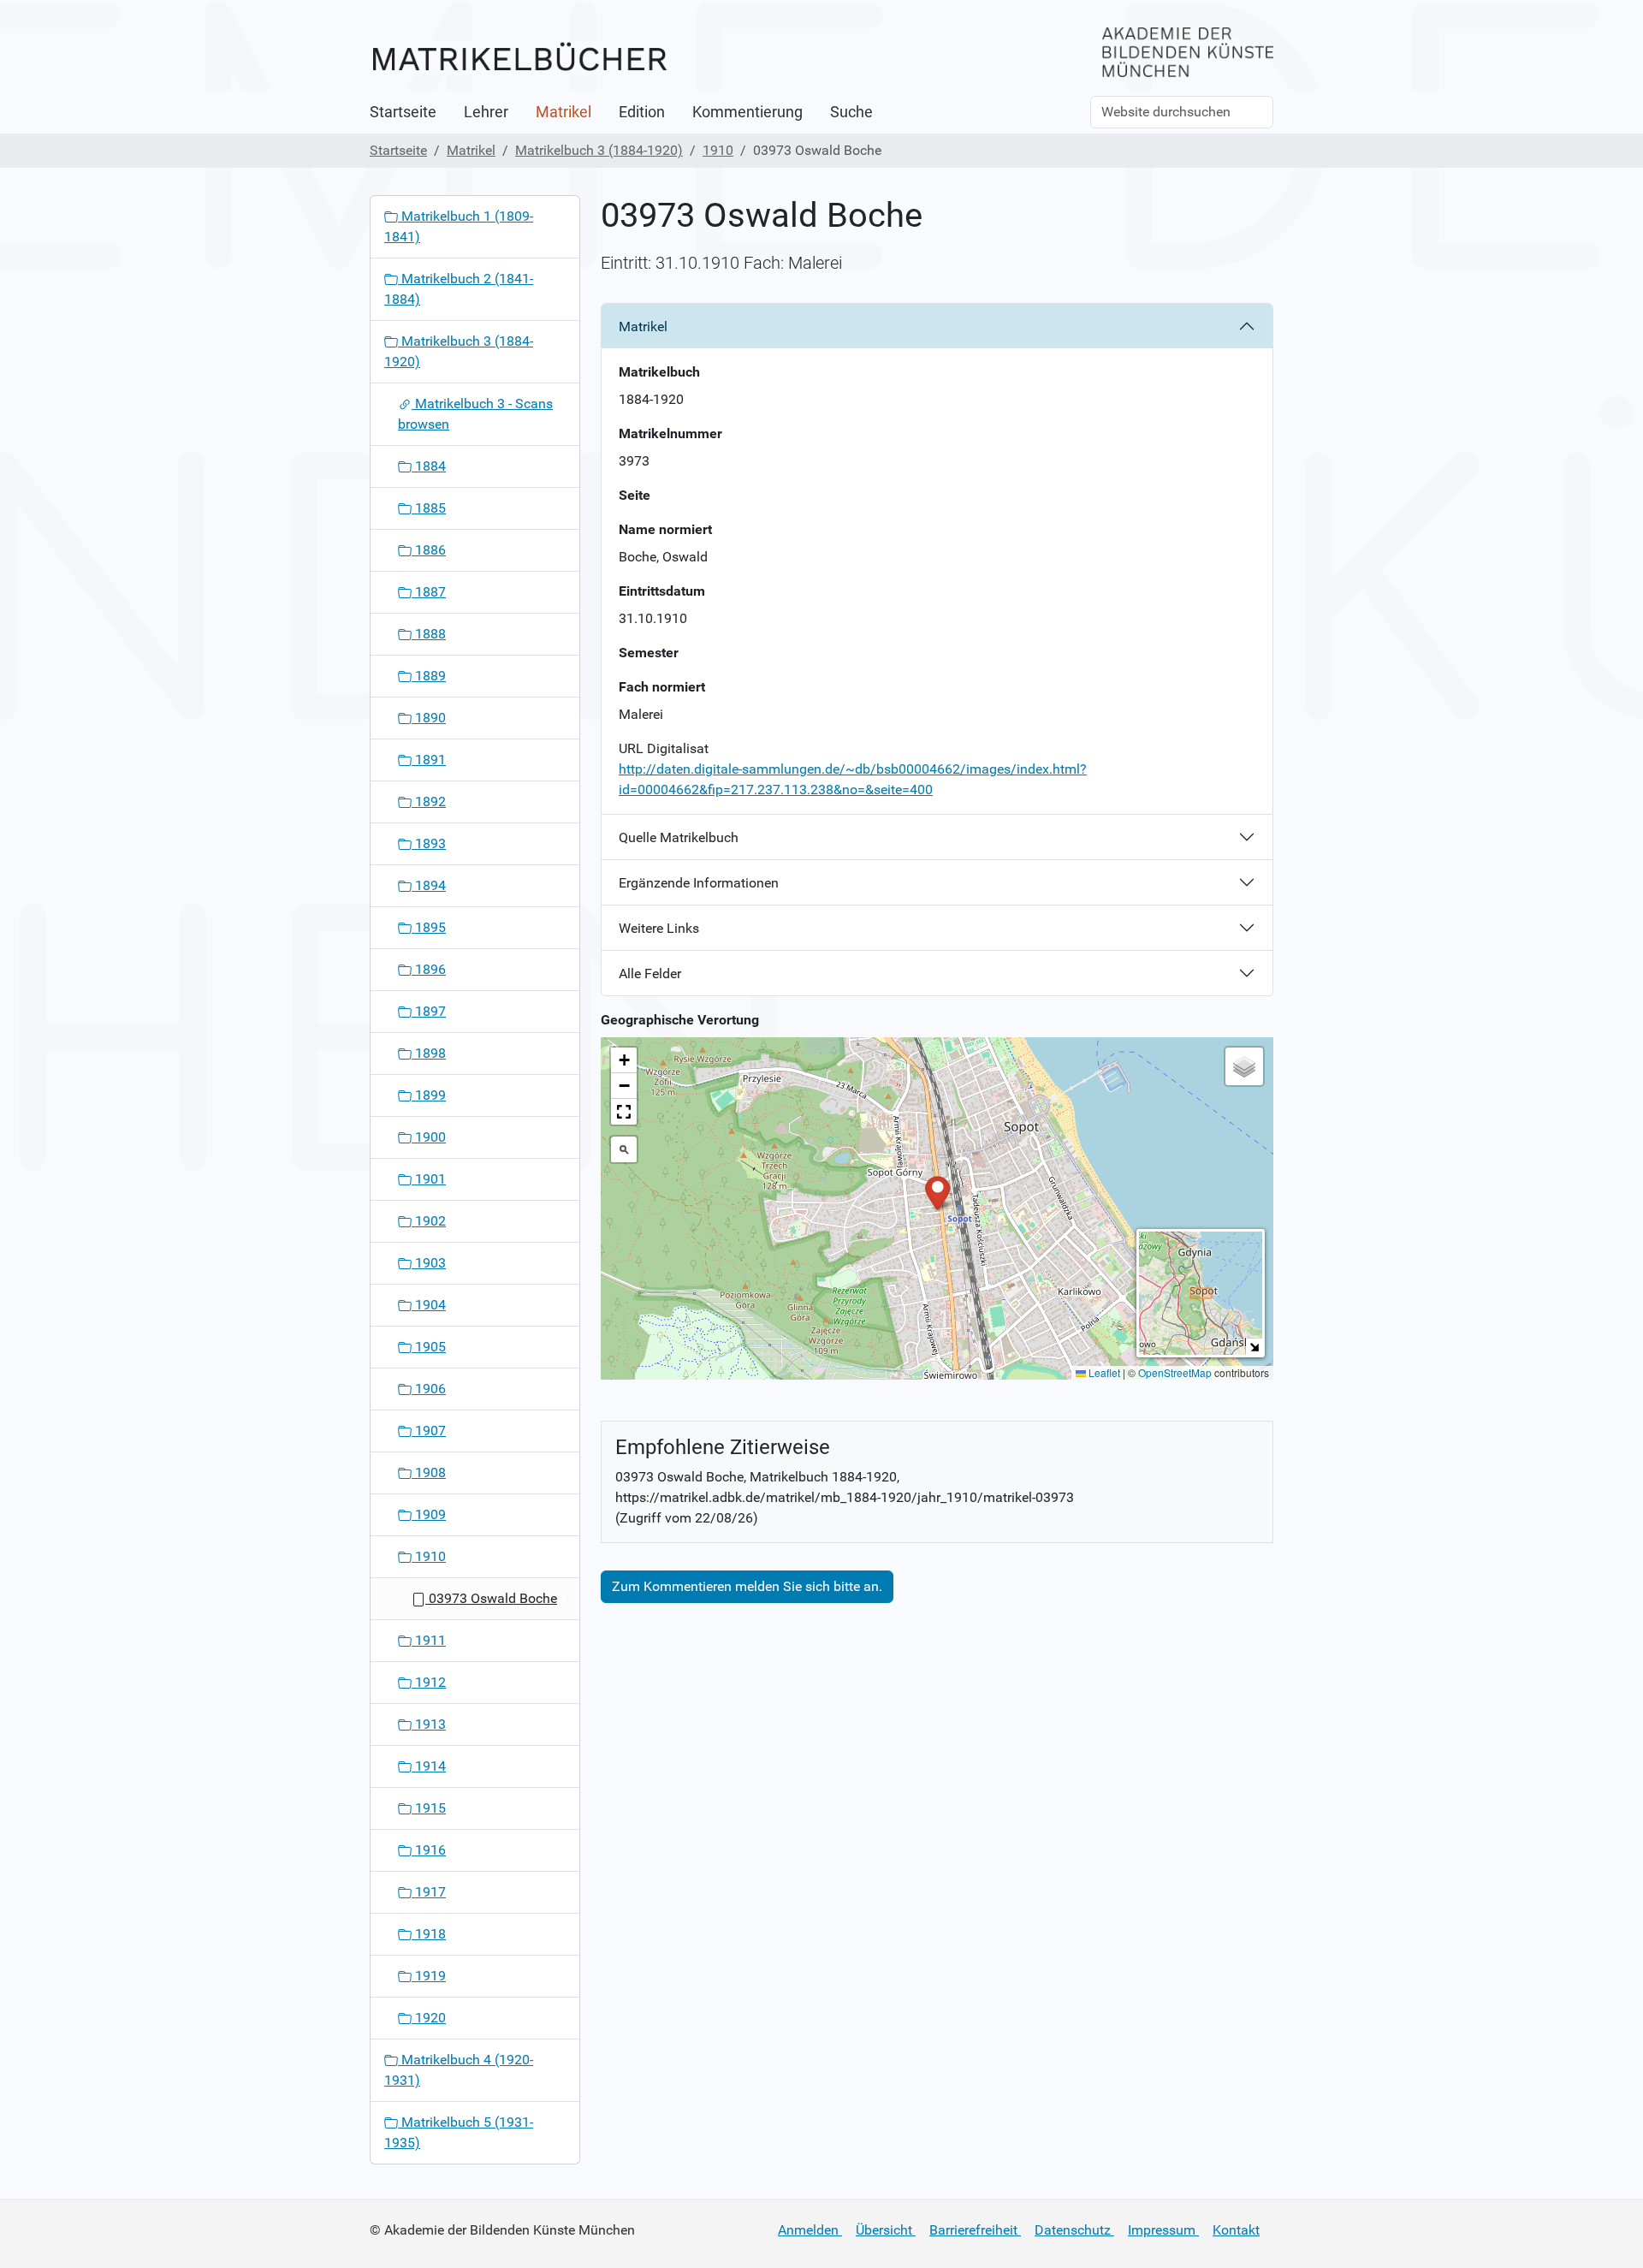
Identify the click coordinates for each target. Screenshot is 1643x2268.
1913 (429, 1724)
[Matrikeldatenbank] (519, 58)
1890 (429, 718)
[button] (937, 1192)
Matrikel (563, 112)
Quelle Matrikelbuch (679, 837)
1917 (429, 1892)
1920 (429, 2018)
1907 (429, 1431)
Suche (851, 112)
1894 (429, 885)
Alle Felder (650, 974)
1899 (429, 1095)
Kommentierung (747, 112)
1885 (429, 508)
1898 (429, 1053)
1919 (429, 1976)
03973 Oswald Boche (491, 1598)
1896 (429, 969)
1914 (429, 1766)
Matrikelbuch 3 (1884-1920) (599, 150)
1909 (429, 1514)
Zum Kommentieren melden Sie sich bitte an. (747, 1586)
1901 (429, 1179)
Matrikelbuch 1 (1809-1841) (459, 226)
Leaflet (1103, 1372)
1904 (429, 1305)
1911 (429, 1640)
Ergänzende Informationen (699, 883)
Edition (642, 112)
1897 (429, 1011)
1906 (429, 1389)
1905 (429, 1347)
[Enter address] (624, 1149)
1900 (429, 1137)
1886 (429, 550)
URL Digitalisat (664, 748)
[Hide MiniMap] (1254, 1347)
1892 (429, 802)
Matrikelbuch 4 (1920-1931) (459, 2070)
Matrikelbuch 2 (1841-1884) (459, 289)
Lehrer (486, 112)
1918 (429, 1934)
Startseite (403, 112)
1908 (429, 1472)
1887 (429, 592)
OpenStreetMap (1175, 1372)
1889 (429, 676)
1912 (429, 1682)
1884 (429, 466)
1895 (429, 927)
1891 (429, 760)
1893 (429, 843)
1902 (429, 1221)
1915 (429, 1808)
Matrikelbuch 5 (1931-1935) (459, 2132)
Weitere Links (659, 928)
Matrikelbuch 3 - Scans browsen (475, 414)
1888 (429, 634)
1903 (429, 1263)
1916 (429, 1850)
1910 (718, 150)
